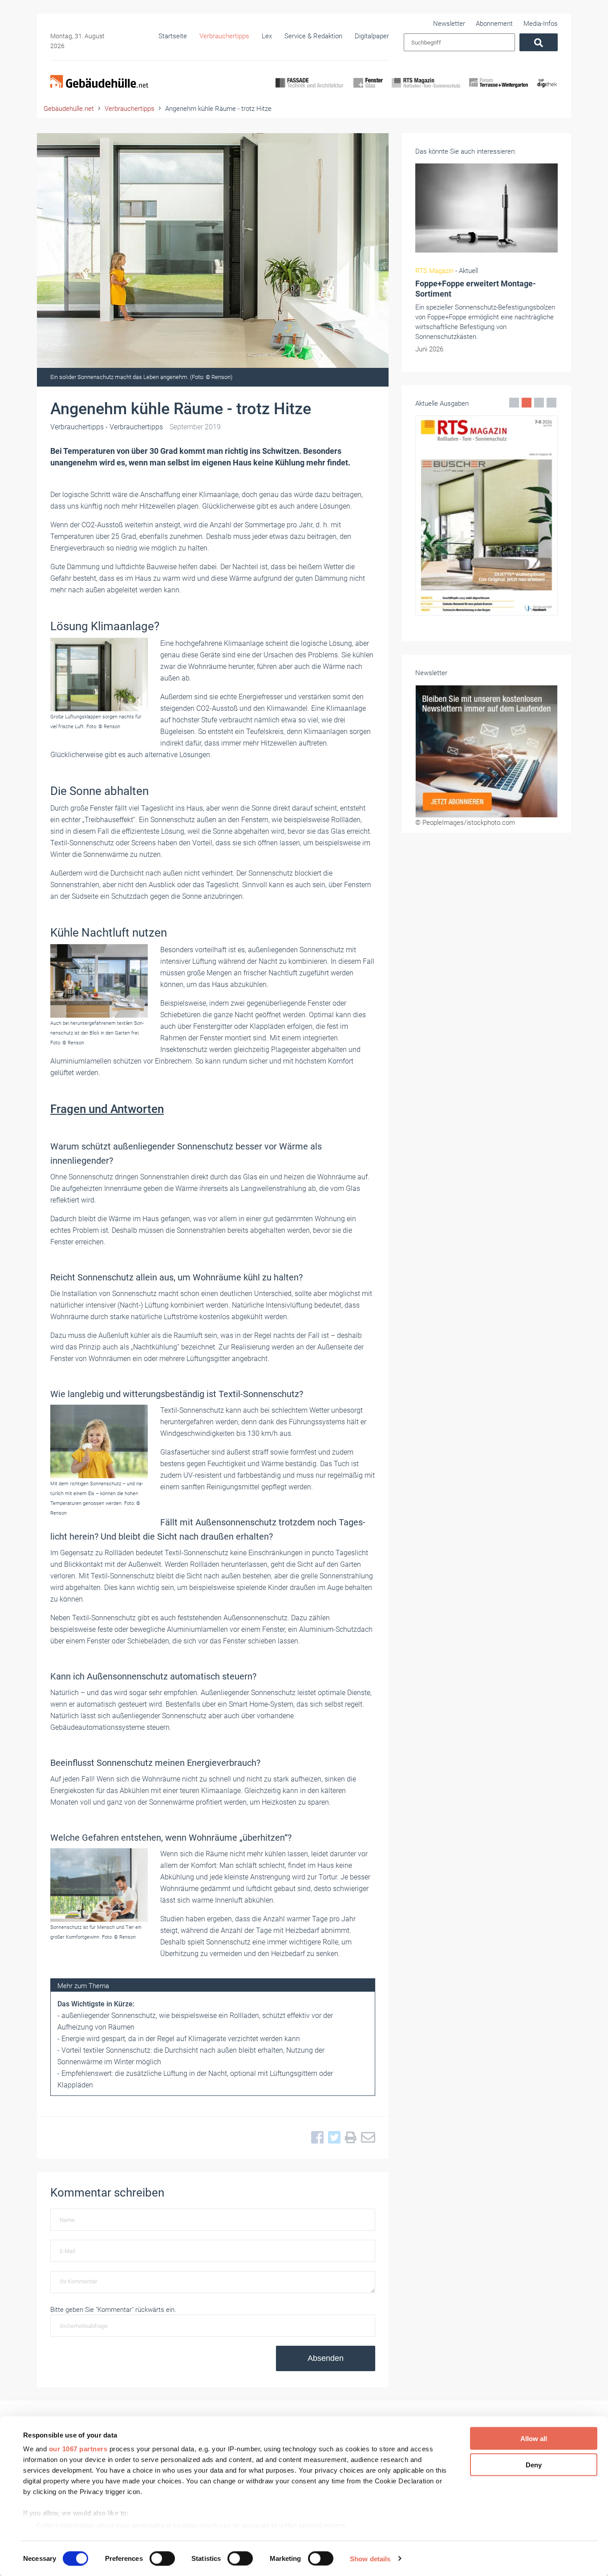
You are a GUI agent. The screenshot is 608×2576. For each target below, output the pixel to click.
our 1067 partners (78, 2449)
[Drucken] (349, 2138)
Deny (534, 2464)
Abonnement (494, 24)
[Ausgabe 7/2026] (486, 516)
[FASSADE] (310, 90)
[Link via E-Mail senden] (366, 2138)
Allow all (534, 2439)
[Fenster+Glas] (368, 90)
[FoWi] (499, 90)
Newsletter (449, 24)
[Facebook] (315, 2138)
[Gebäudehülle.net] (99, 82)
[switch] (162, 2558)
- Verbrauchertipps (107, 427)
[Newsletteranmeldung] (486, 751)
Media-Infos (541, 24)
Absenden (326, 2358)
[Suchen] (539, 42)
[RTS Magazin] (426, 90)
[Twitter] (332, 2138)
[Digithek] (547, 90)
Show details (370, 2558)
